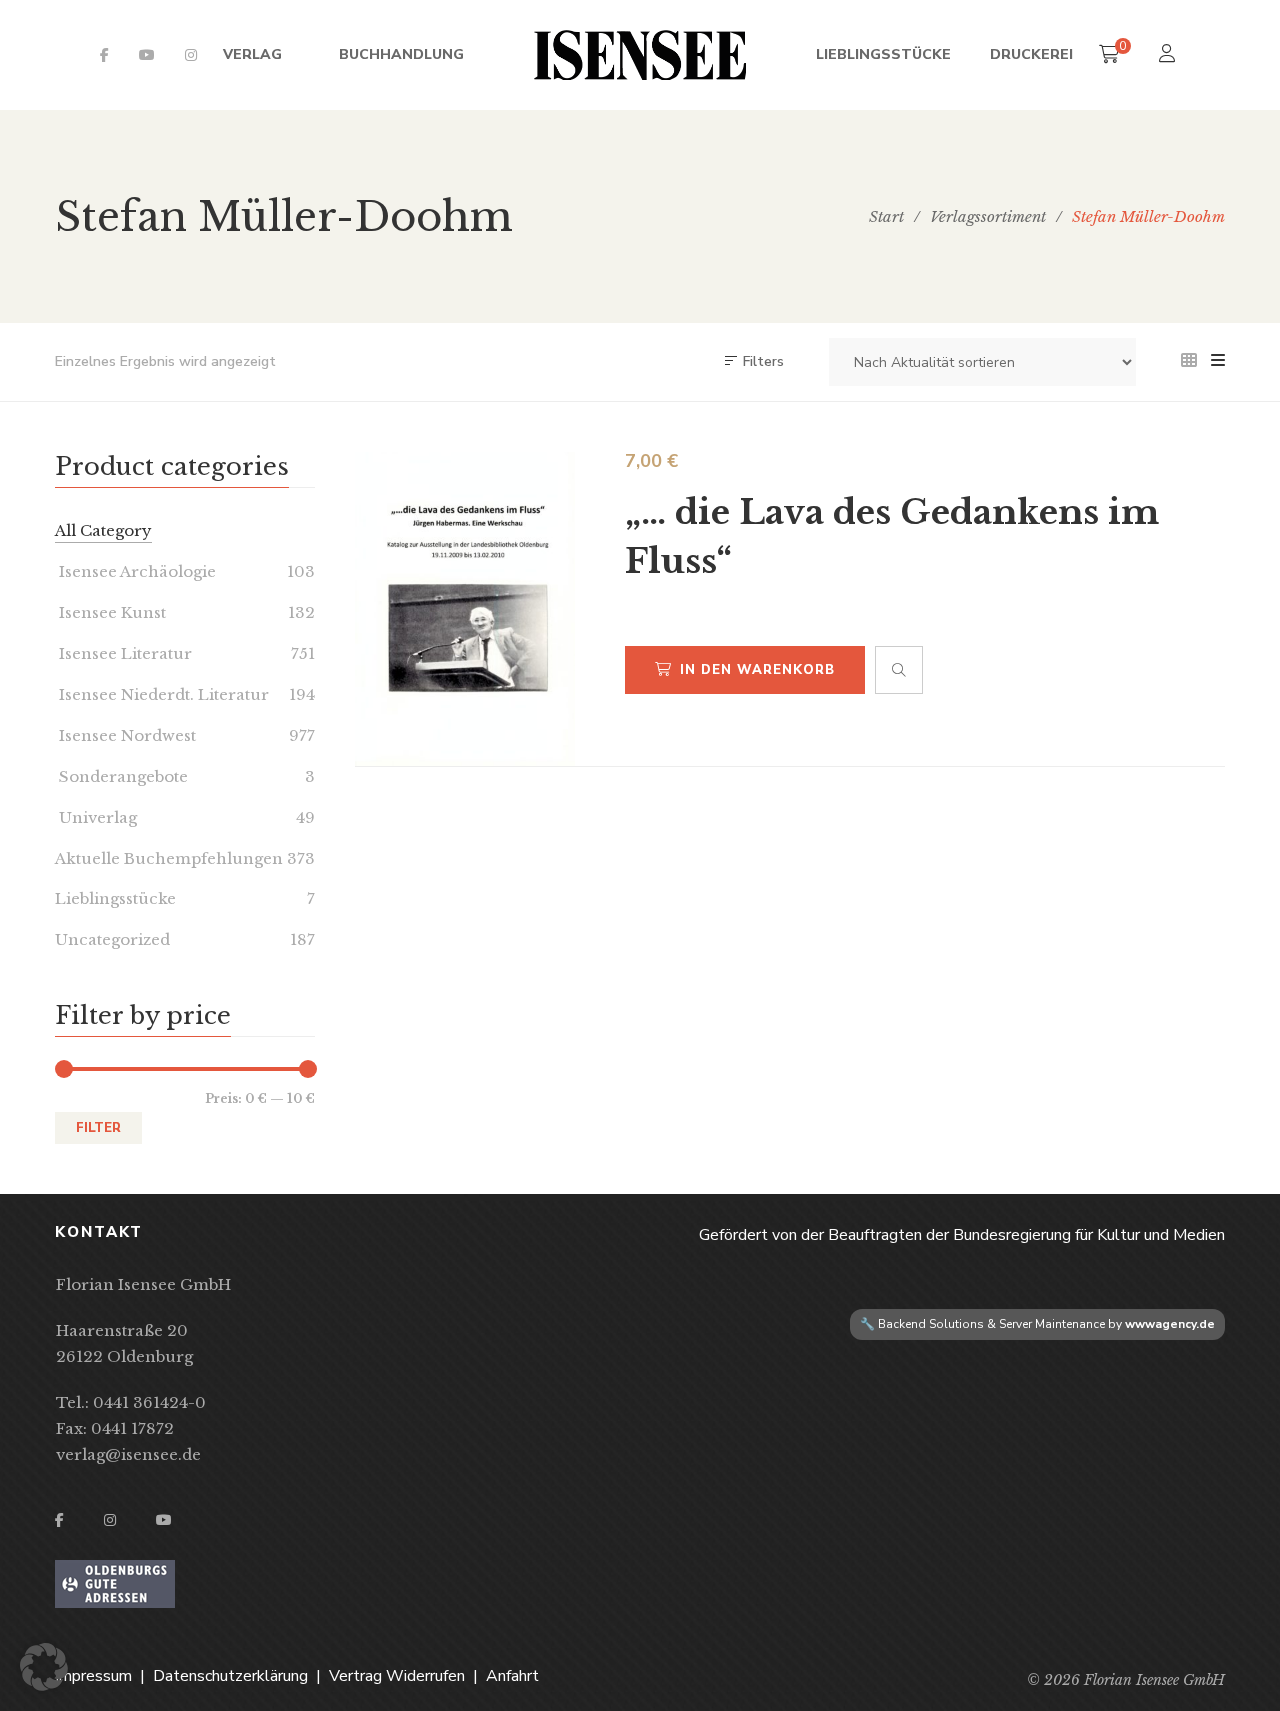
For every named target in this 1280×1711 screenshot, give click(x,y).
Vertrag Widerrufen (397, 1676)
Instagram (191, 55)
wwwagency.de (1170, 1324)
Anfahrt (512, 1676)
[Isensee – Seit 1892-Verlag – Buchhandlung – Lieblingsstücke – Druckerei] (640, 55)
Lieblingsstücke (115, 898)
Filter (98, 1128)
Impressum (93, 1676)
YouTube (147, 55)
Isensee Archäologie (135, 571)
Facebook (104, 55)
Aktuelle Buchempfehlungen (169, 858)
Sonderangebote (121, 776)
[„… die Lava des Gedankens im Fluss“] (465, 609)
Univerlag (96, 817)
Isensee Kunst (110, 612)
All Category (103, 530)
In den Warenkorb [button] (757, 670)
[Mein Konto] (1169, 55)
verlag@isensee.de (128, 1454)
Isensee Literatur (123, 653)
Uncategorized (112, 939)
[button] (44, 1667)
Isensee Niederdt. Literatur (162, 694)
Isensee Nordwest (125, 735)
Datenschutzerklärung (230, 1676)
